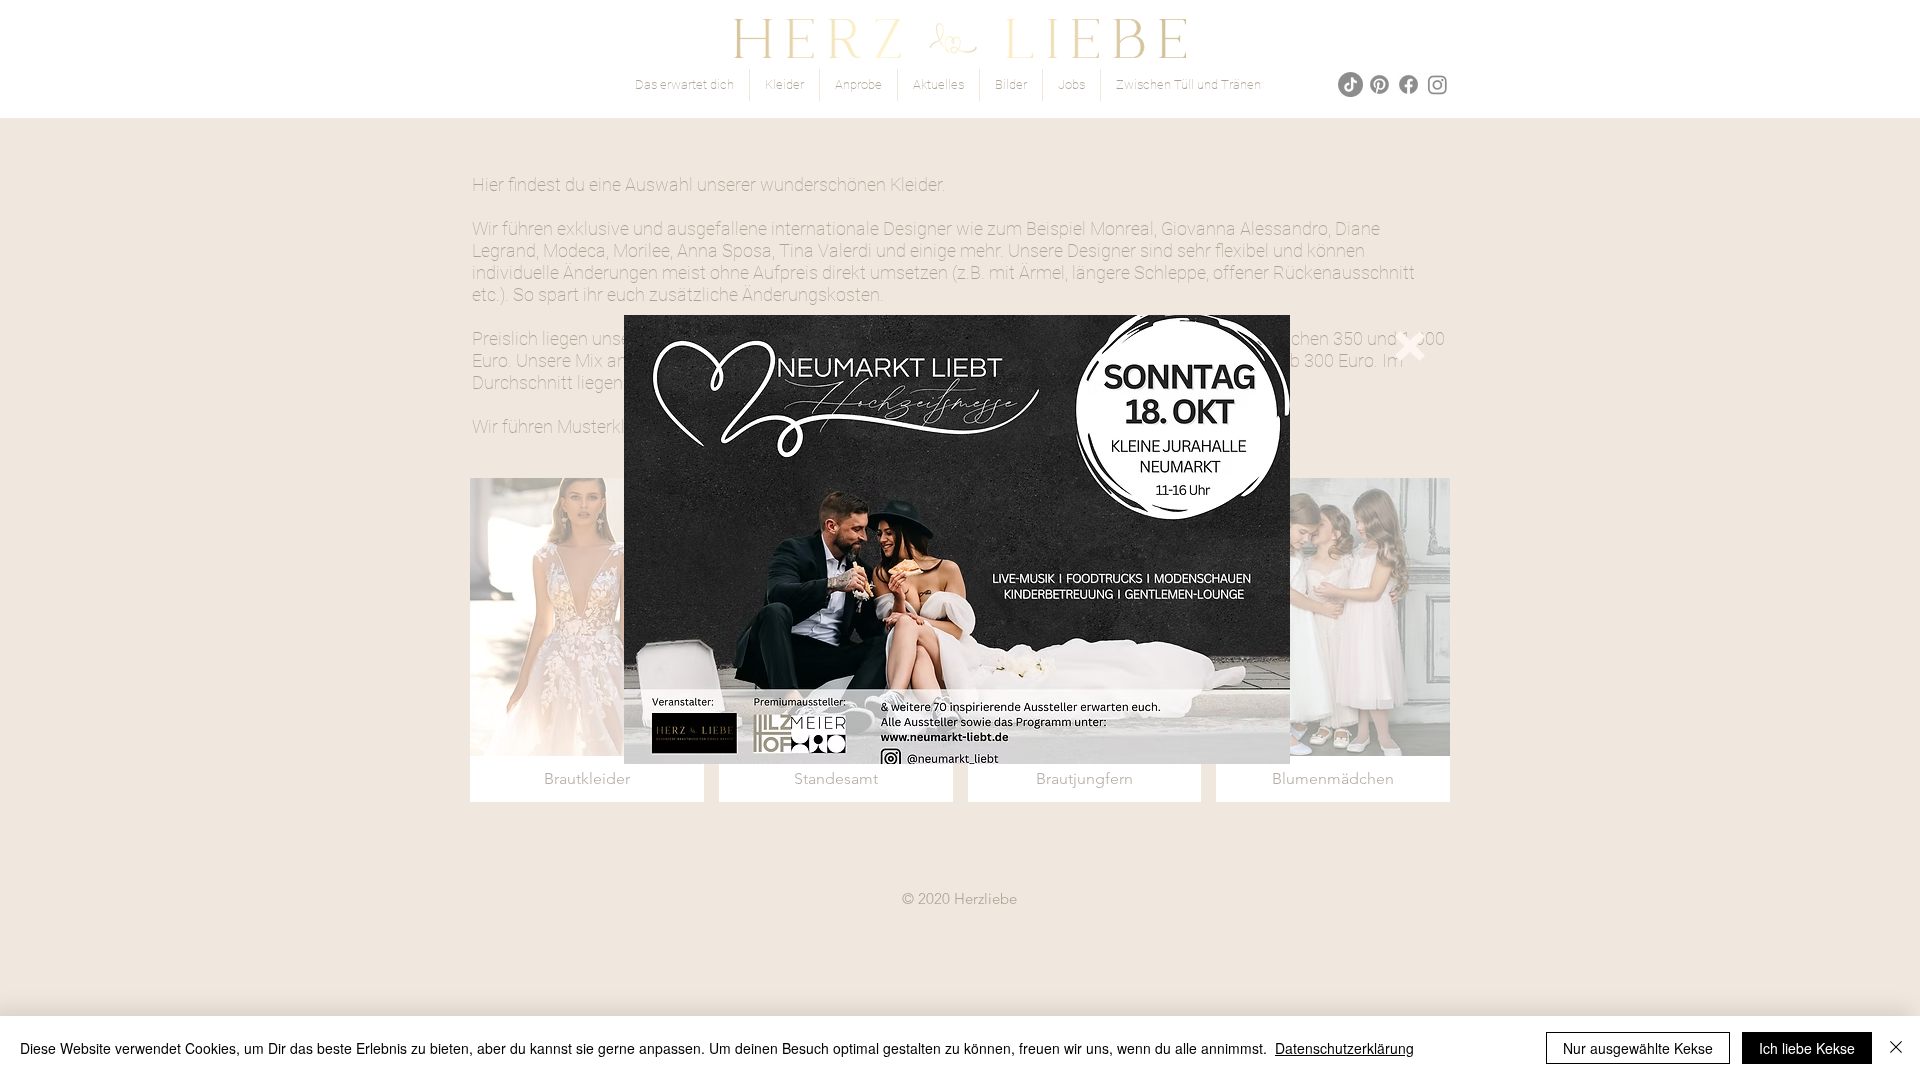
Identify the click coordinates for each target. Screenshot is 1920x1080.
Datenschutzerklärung (1344, 1048)
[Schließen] (1896, 1048)
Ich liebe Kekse (1807, 1048)
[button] (1410, 346)
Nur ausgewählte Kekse (1638, 1048)
